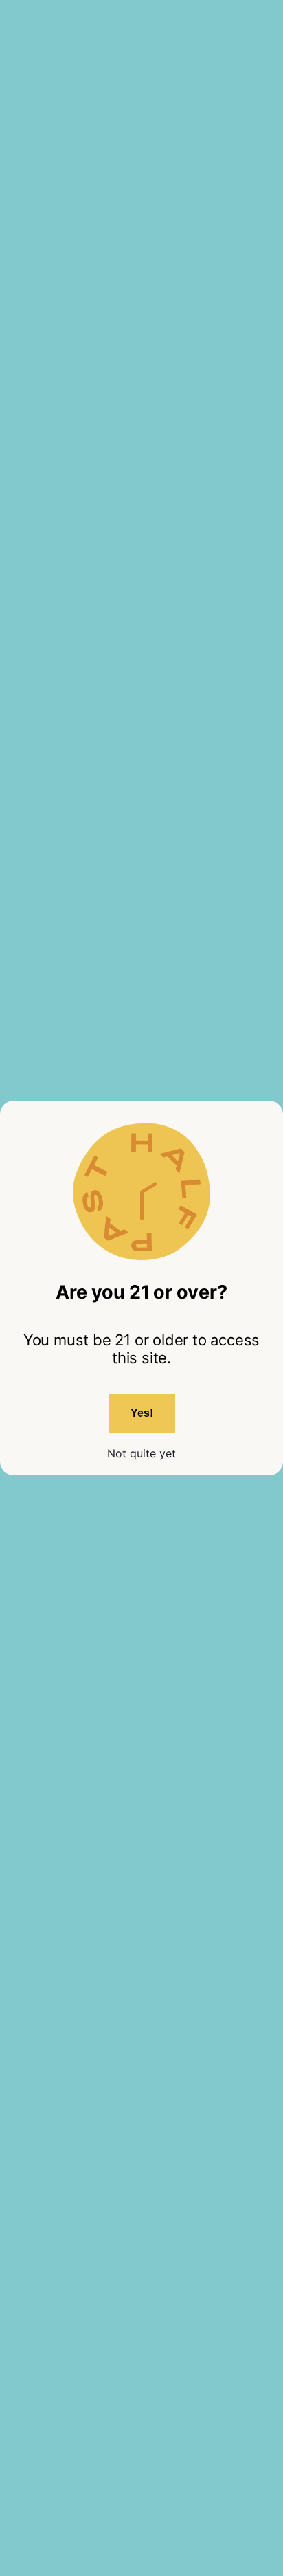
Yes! (142, 1413)
